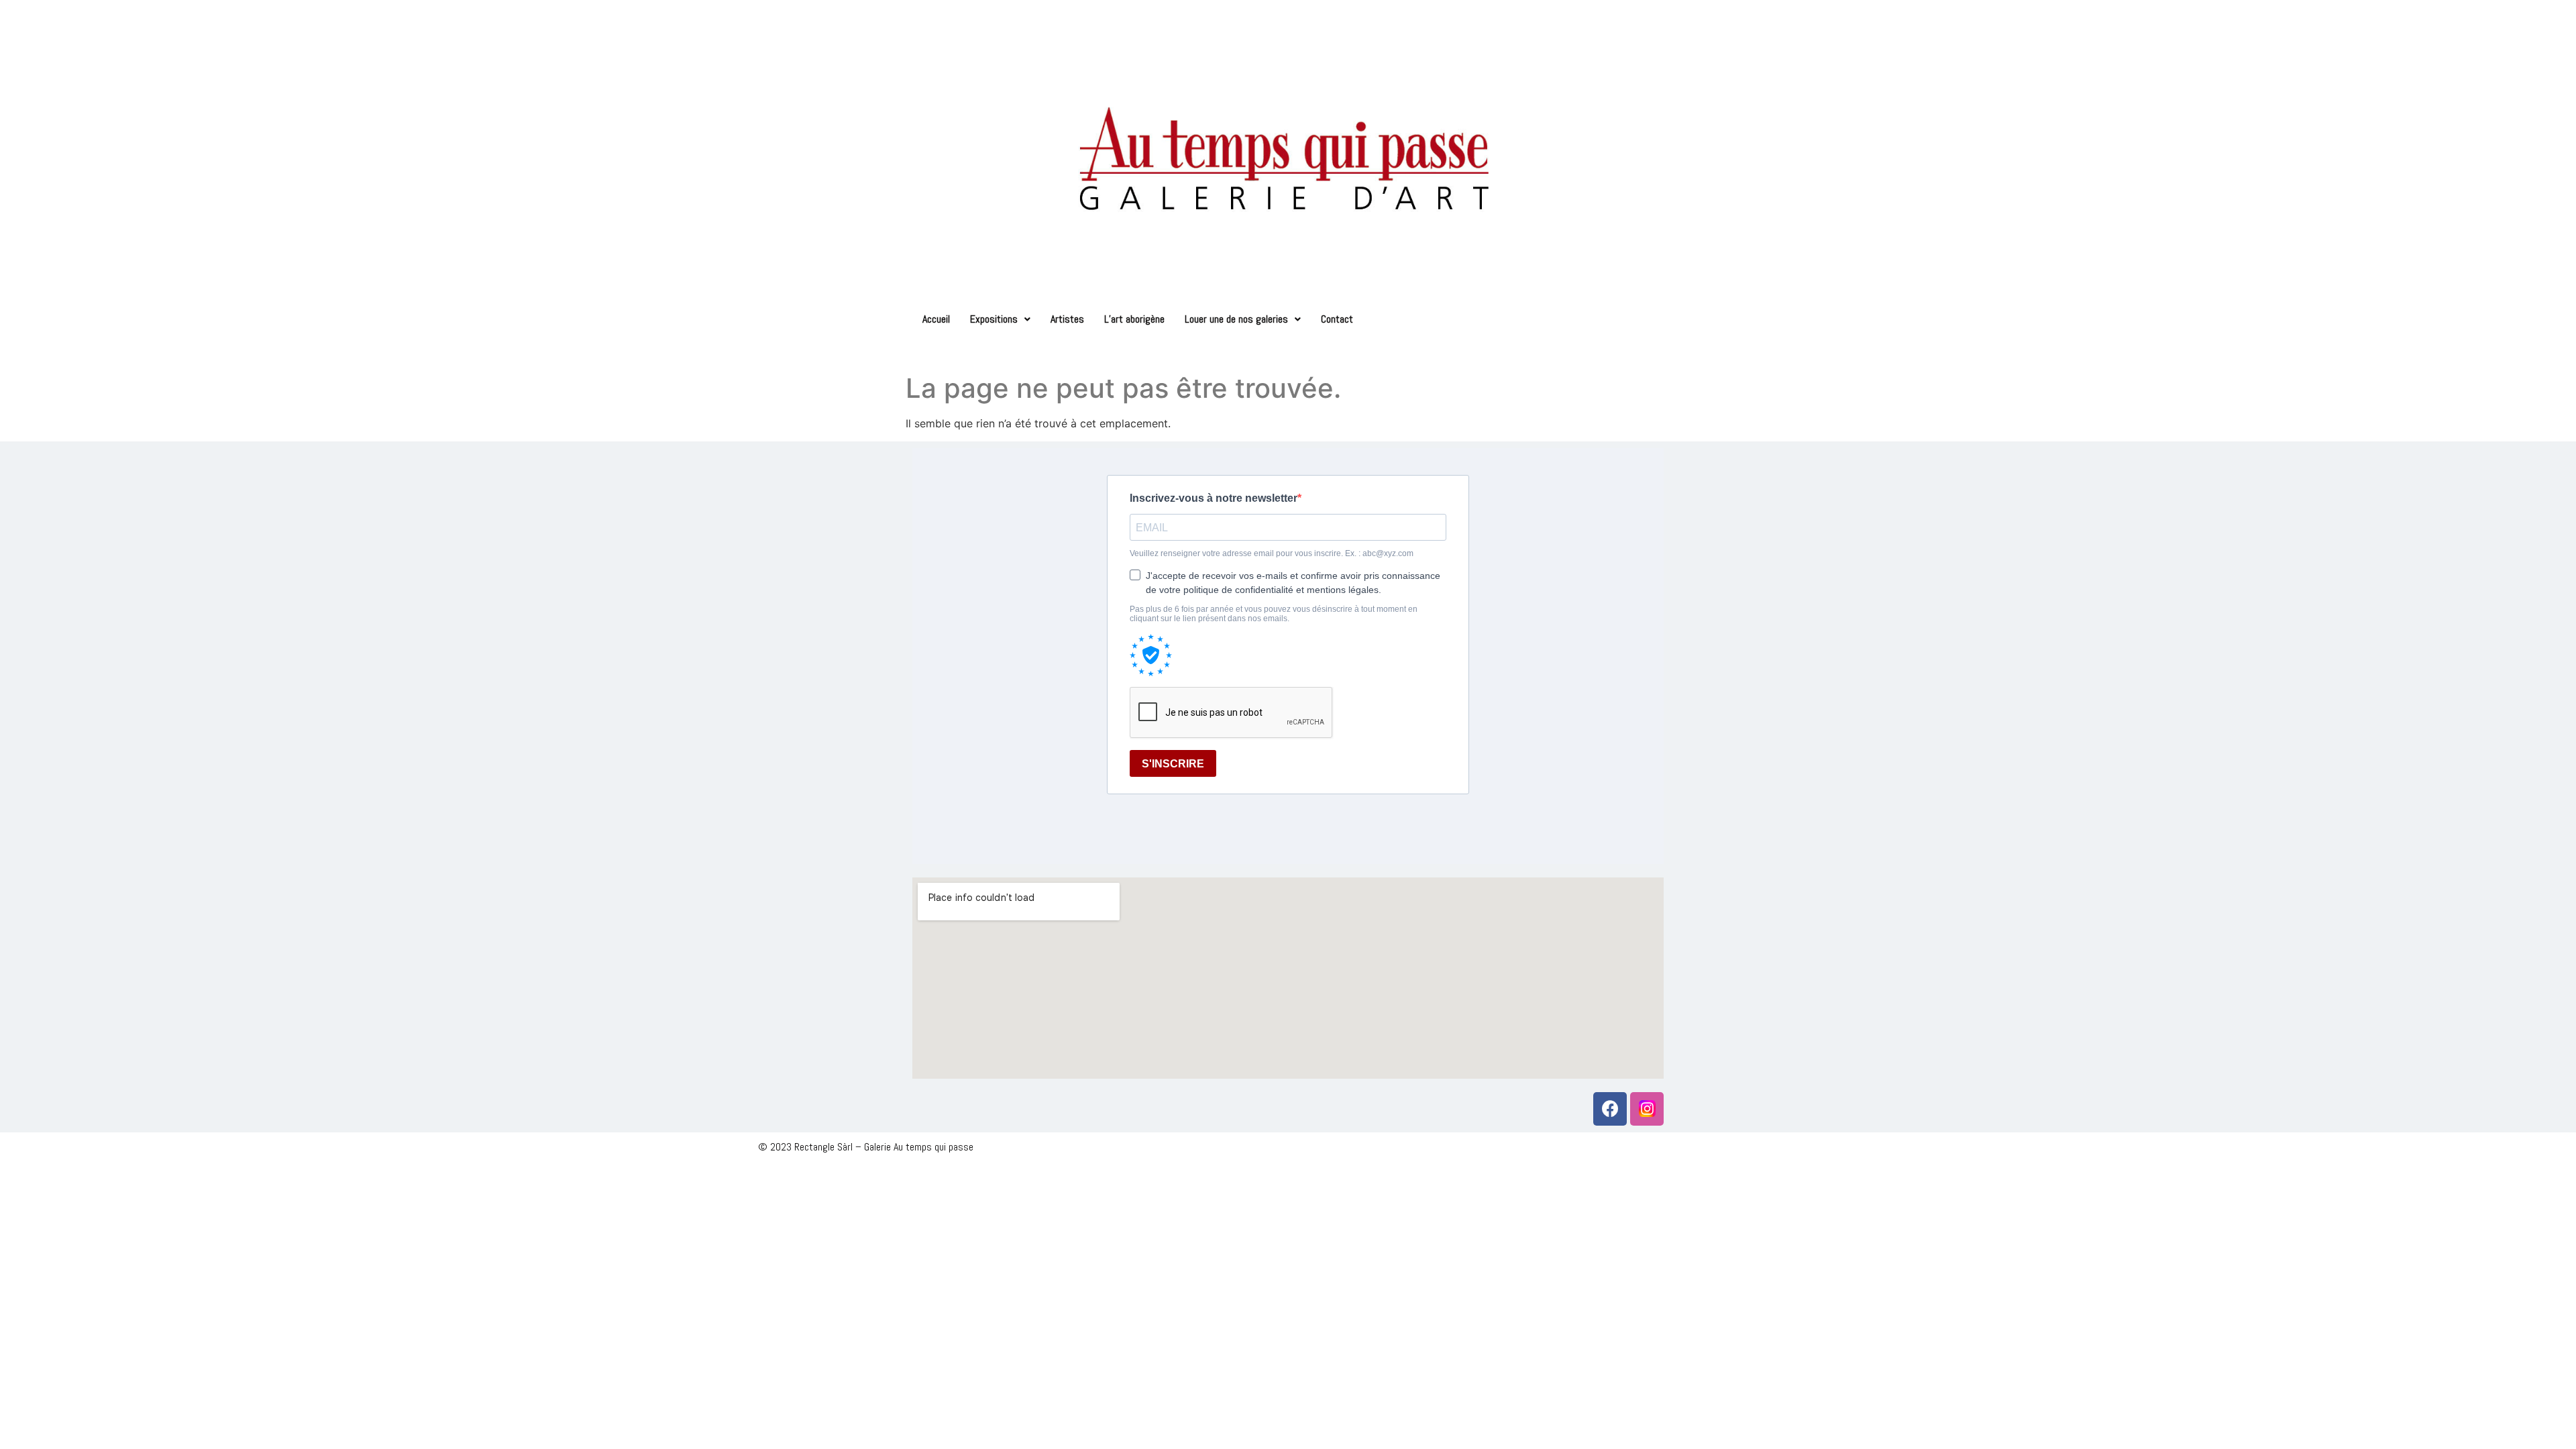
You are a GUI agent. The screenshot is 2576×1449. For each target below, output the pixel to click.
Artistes (1067, 319)
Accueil (936, 319)
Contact (1337, 319)
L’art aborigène (1134, 319)
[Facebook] (1610, 1109)
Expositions (994, 319)
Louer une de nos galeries (1236, 319)
